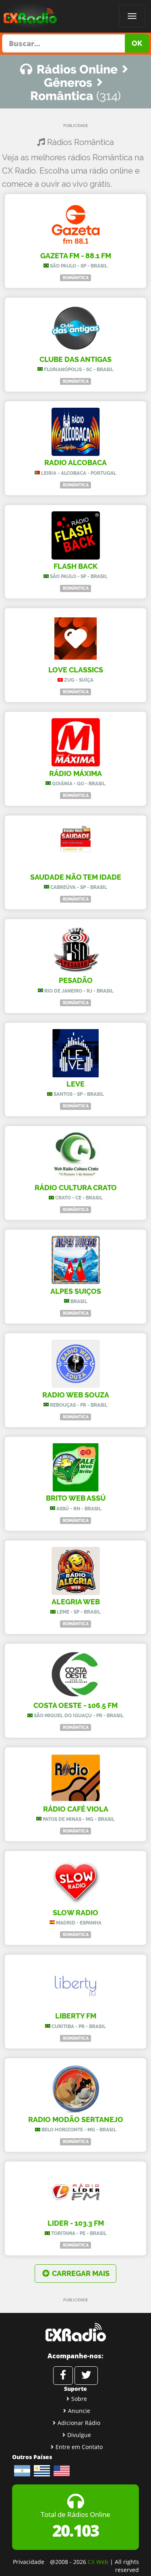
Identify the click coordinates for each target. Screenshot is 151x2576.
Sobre (79, 2399)
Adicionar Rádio (79, 2423)
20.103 (75, 2530)
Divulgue (79, 2435)
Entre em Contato (79, 2447)
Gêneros (68, 83)
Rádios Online (77, 69)
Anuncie (79, 2411)
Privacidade (29, 2562)
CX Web (98, 2562)
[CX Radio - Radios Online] (75, 2332)
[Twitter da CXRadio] (86, 2376)
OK (137, 43)
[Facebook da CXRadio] (63, 2376)
